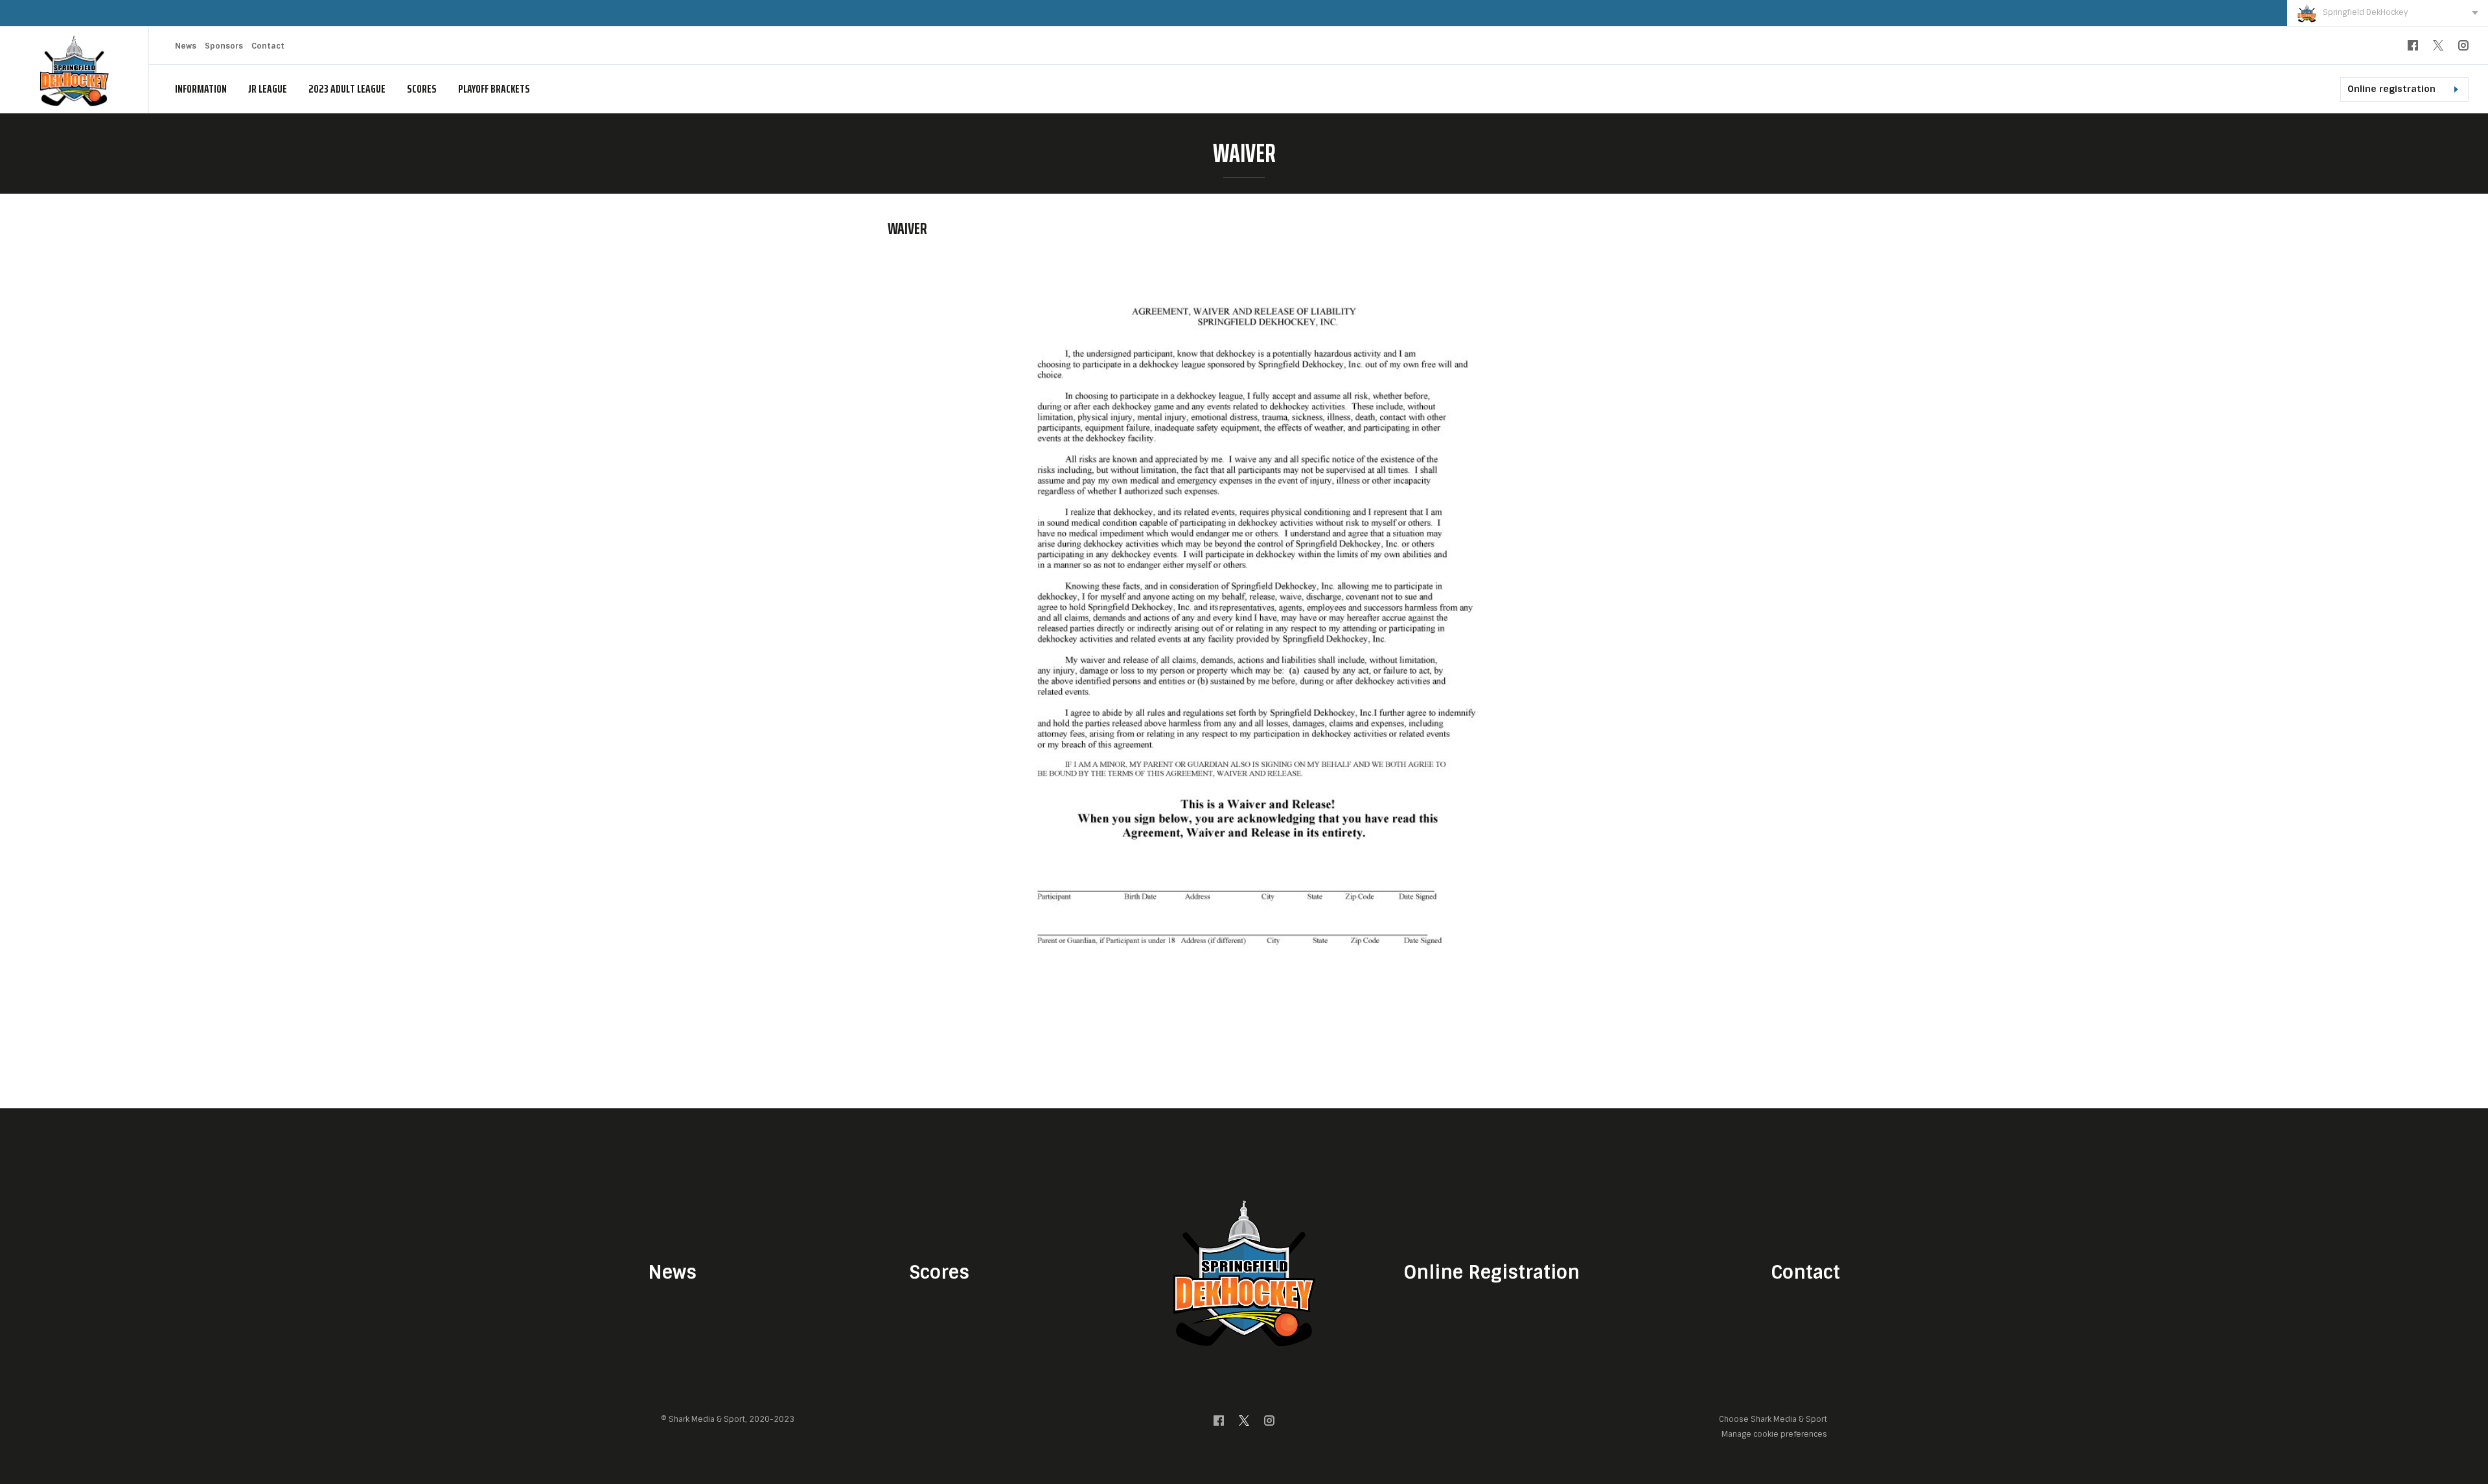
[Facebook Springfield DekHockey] (2413, 48)
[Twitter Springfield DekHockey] (2438, 48)
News (186, 46)
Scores (422, 89)
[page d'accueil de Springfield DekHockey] (74, 70)
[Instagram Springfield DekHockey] (2463, 48)
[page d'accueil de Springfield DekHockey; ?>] (1244, 1273)
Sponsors (224, 46)
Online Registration (1492, 1273)
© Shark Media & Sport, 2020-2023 (728, 1419)
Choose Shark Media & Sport (1773, 1420)
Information (201, 89)
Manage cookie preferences (1774, 1434)
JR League (268, 89)
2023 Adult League (347, 89)
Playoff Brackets (494, 89)
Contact (268, 46)
